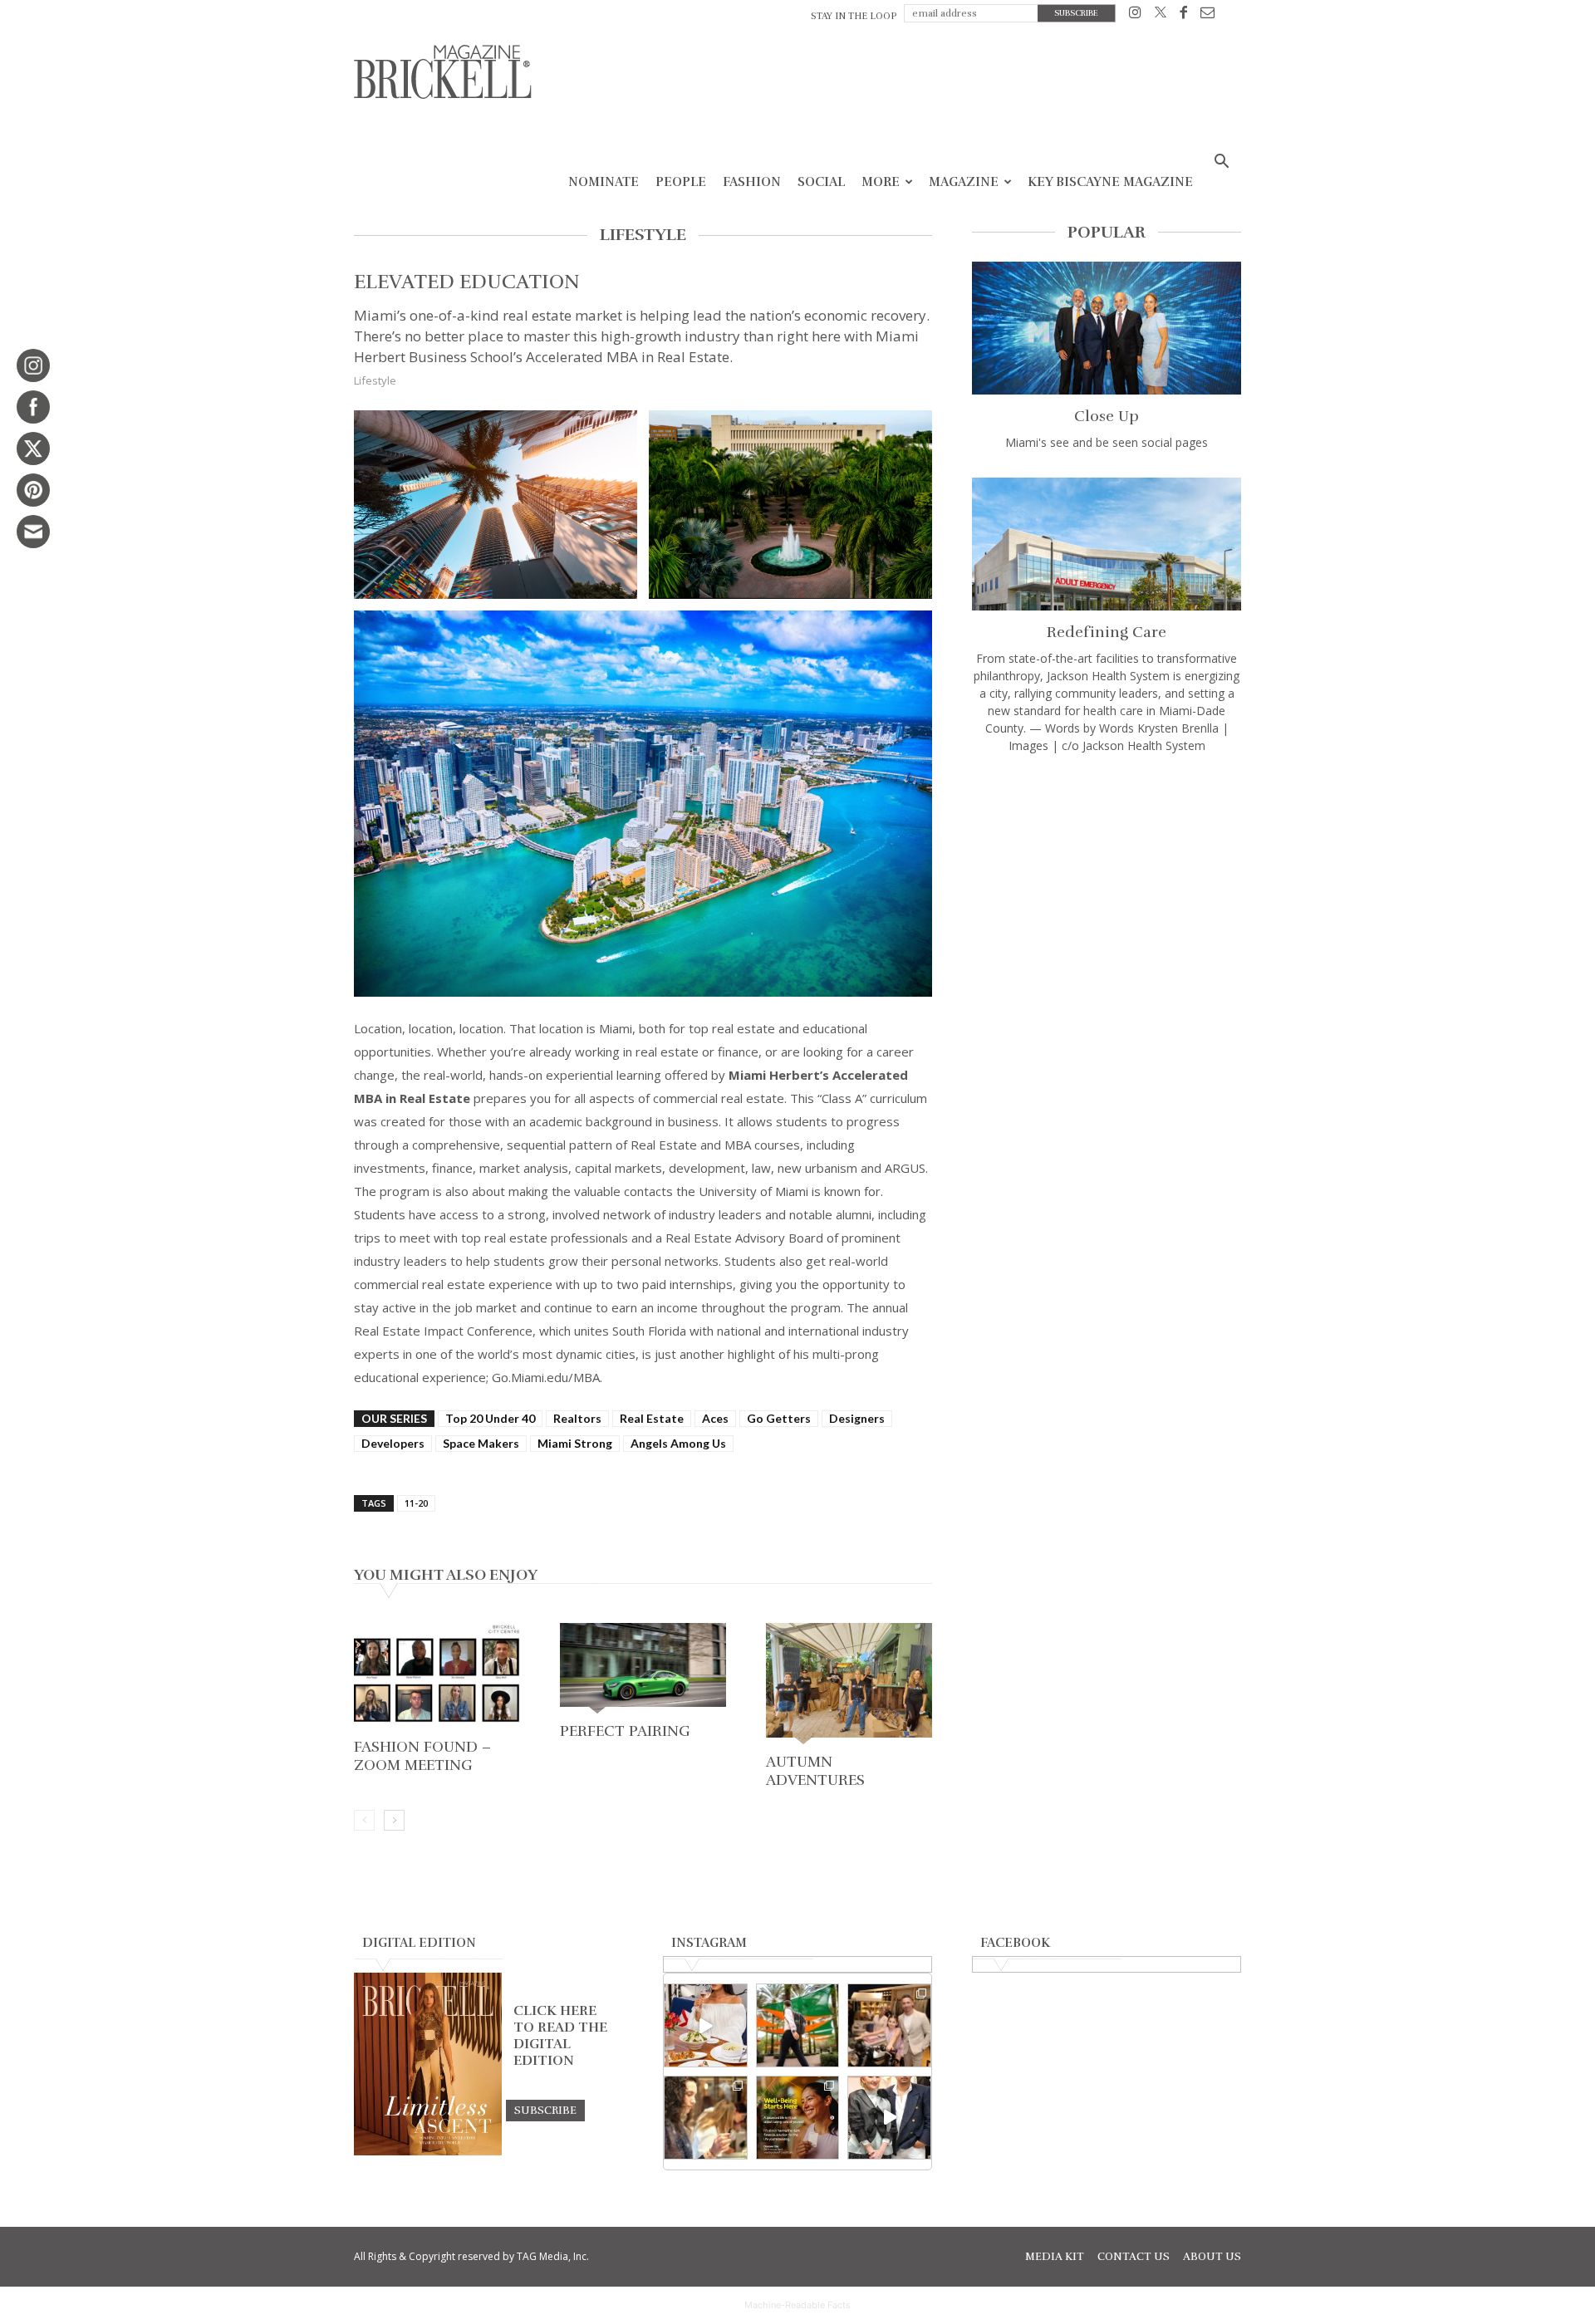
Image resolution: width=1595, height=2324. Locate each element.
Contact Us (1134, 2257)
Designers (857, 1418)
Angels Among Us (678, 1443)
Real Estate (652, 1418)
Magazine (964, 182)
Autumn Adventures (815, 1771)
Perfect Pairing (625, 1731)
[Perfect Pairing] (643, 1670)
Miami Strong (575, 1443)
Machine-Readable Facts (797, 2305)
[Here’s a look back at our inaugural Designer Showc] (889, 2118)
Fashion (752, 182)
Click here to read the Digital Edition (560, 2036)
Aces (715, 1418)
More (881, 182)
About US (1212, 2257)
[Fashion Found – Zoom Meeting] (437, 1677)
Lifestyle (375, 380)
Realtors (577, 1418)
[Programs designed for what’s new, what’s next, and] (798, 2025)
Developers (393, 1443)
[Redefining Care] (1107, 544)
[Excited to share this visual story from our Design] (706, 2118)
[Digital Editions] (428, 2151)
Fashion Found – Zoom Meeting (422, 1756)
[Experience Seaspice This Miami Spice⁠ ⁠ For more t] (706, 2025)
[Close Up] (1107, 328)
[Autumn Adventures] (849, 1685)
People (681, 182)
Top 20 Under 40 (490, 1418)
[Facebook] (1183, 15)
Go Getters (779, 1418)
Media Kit (1055, 2257)
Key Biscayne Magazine (1110, 182)
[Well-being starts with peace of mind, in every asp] (798, 2118)
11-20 (416, 1503)
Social (821, 182)
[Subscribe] (545, 2110)
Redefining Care (1107, 632)
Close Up (1107, 416)
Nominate (604, 182)
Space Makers (481, 1443)
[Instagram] (1135, 15)
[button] (1221, 163)
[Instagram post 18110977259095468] (889, 2025)
